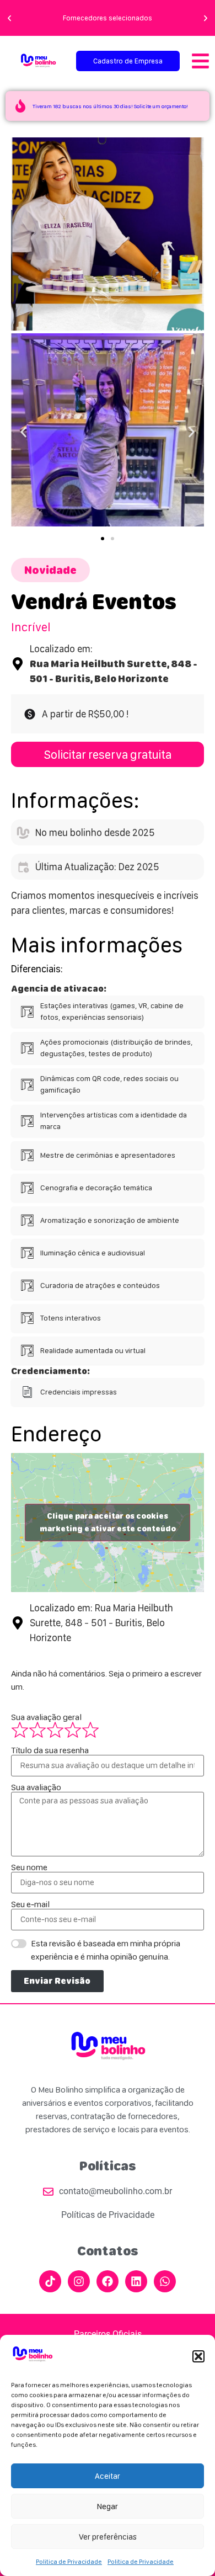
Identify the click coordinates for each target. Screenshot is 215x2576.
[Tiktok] (50, 2281)
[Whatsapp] (165, 2281)
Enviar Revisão (57, 1981)
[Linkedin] (136, 2281)
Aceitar (108, 2476)
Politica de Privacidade (69, 2562)
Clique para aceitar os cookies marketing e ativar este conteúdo (108, 1522)
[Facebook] (108, 2281)
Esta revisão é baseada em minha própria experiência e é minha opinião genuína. (106, 1950)
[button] (198, 2356)
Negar (108, 2506)
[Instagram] (79, 2281)
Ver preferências (108, 2537)
